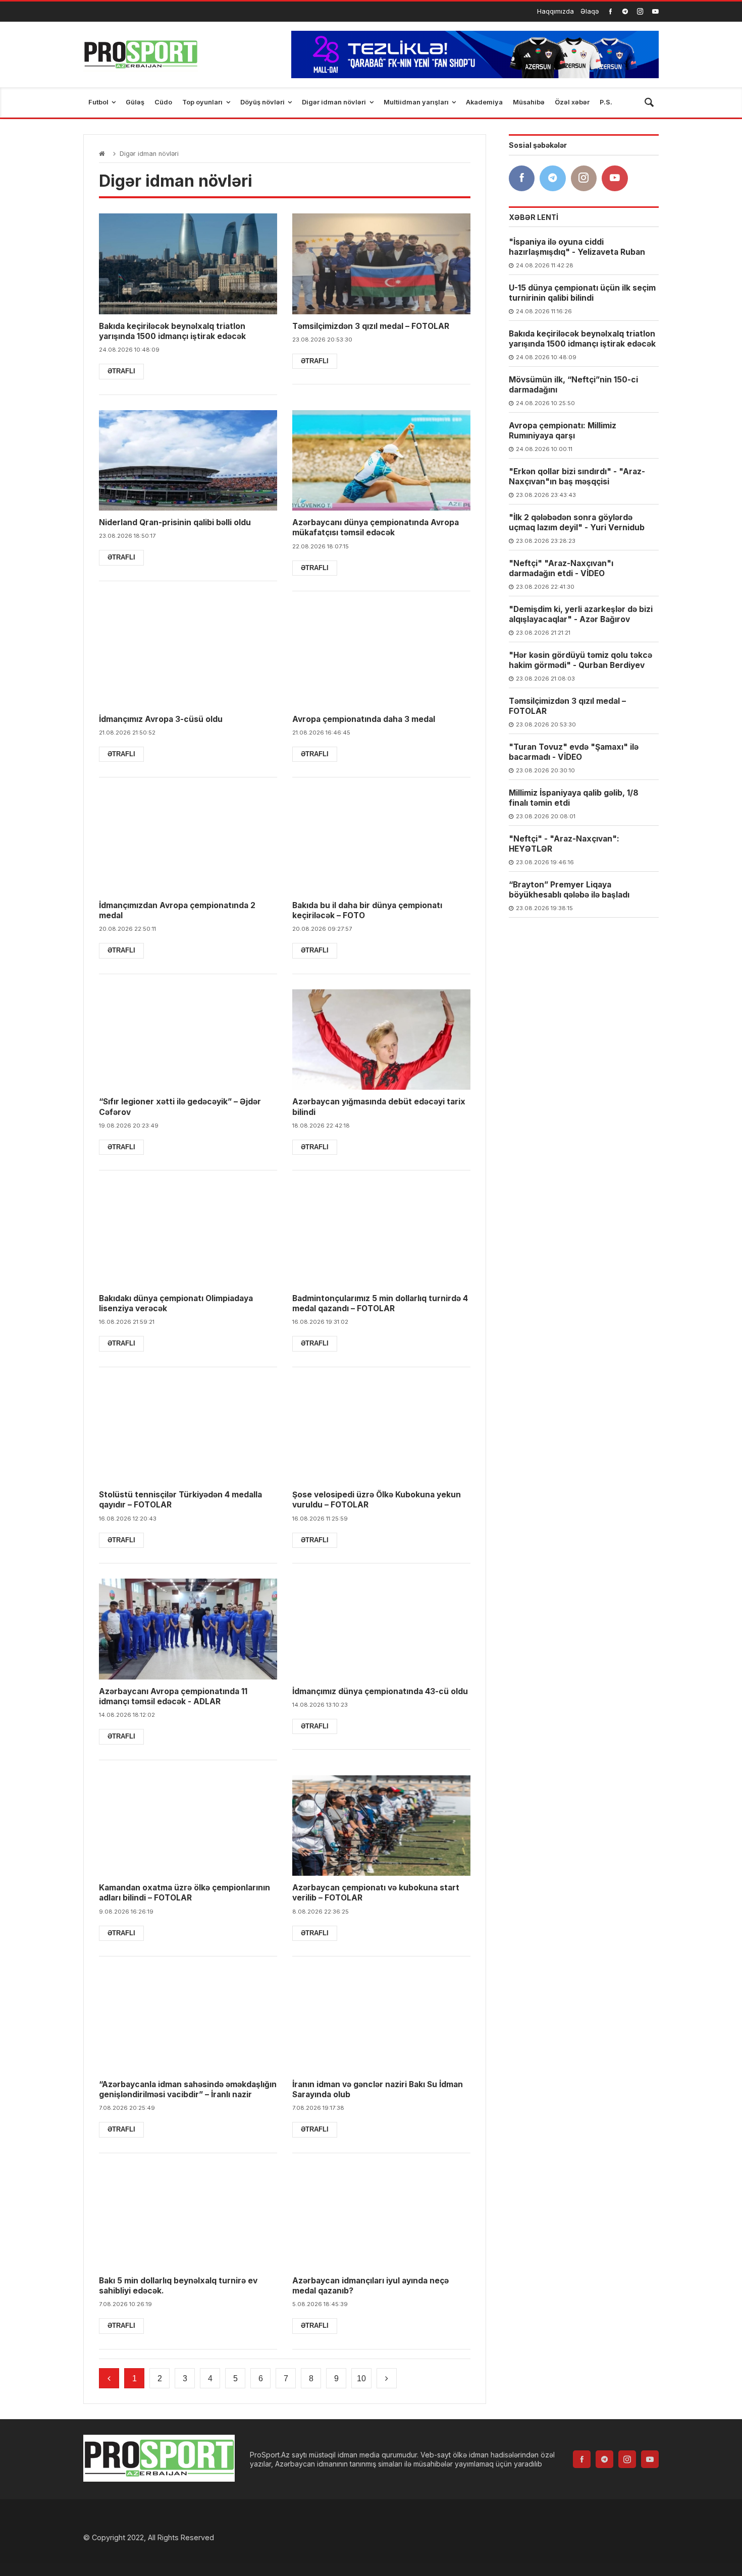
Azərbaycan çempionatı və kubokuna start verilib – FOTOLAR (376, 1893)
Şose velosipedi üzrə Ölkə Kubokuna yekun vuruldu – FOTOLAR (377, 1500)
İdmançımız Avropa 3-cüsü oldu (161, 719)
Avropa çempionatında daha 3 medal (364, 719)
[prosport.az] (141, 54)
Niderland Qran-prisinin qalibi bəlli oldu (175, 522)
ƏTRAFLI (121, 371)
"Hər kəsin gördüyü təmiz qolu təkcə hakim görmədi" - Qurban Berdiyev (580, 660)
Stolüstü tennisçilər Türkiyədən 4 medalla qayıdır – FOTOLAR (180, 1500)
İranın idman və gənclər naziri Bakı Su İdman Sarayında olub (378, 2089)
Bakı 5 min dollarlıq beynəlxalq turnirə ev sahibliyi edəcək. (178, 2286)
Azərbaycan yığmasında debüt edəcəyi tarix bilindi (379, 1107)
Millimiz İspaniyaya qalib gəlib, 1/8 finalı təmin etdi (574, 798)
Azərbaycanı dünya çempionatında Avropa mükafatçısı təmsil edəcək (376, 527)
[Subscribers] (655, 11)
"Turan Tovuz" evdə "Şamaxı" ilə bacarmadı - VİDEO (574, 752)
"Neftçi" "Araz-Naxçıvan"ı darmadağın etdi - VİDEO (561, 568)
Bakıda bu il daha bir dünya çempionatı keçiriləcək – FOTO (367, 910)
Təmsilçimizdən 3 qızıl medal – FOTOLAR (371, 326)
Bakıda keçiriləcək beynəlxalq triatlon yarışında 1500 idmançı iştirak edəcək (172, 331)
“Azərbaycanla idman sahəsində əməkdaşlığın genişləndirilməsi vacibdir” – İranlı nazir (188, 2089)
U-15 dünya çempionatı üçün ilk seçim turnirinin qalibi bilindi (582, 293)
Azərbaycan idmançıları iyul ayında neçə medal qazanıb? (370, 2286)
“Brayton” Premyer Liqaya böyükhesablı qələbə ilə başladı (569, 890)
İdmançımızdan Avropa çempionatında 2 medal (177, 910)
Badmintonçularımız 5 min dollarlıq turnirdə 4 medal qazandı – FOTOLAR (380, 1303)
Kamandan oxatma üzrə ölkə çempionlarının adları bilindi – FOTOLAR (184, 1893)
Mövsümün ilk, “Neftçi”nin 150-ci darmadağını (573, 385)
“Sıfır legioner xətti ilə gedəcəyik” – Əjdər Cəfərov (180, 1107)
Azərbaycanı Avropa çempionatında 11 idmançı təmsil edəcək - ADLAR (173, 1696)
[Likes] (611, 11)
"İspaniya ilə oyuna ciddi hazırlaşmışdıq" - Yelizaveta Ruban (577, 247)
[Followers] (625, 11)
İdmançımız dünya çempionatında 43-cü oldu (380, 1691)
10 (361, 2378)
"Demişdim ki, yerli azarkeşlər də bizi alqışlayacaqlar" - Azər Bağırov (581, 614)
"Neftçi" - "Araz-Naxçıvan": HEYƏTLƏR (564, 844)
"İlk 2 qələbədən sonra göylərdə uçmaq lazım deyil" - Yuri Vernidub (577, 522)
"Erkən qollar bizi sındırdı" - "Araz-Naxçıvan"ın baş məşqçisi (577, 477)
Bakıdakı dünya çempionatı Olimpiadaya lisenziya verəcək (176, 1303)
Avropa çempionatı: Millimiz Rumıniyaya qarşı (563, 431)
